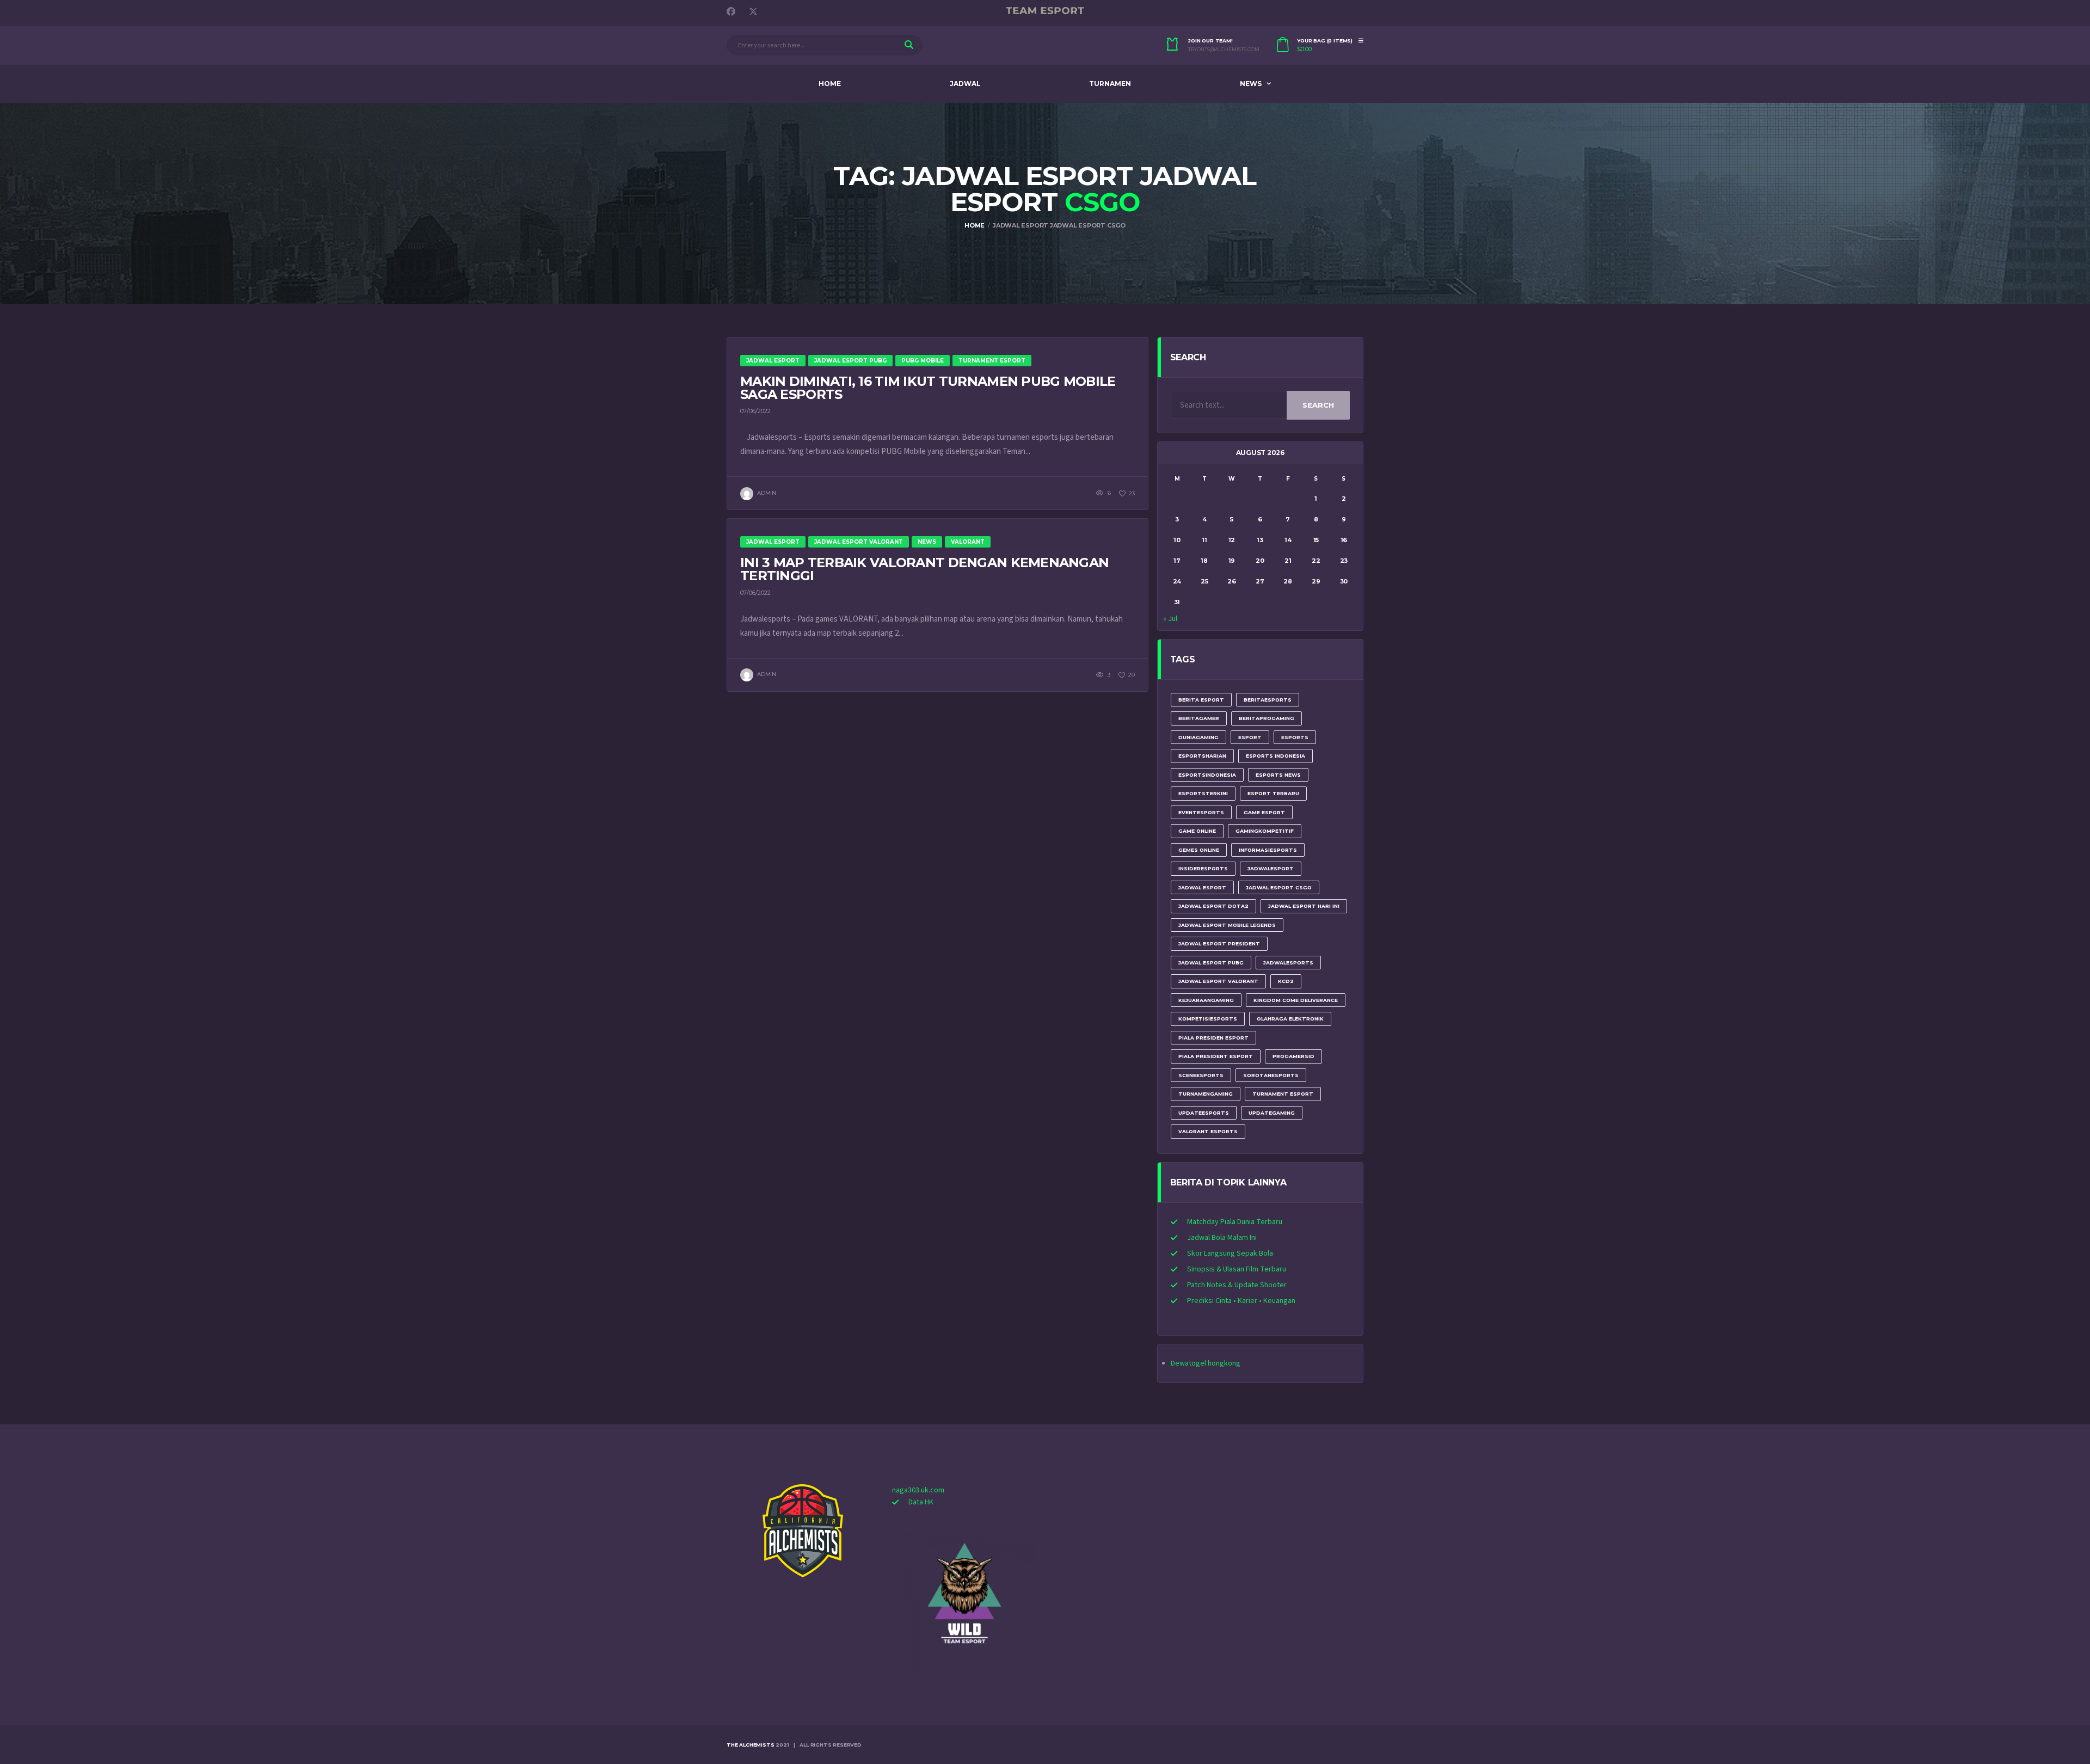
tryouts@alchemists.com (1224, 50)
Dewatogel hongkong (1206, 1363)
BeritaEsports (1268, 700)
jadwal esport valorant (1218, 981)
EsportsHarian (1202, 756)
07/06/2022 (755, 411)
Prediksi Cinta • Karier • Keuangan (1241, 1301)
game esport (1264, 812)
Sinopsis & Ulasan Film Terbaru (1237, 1269)
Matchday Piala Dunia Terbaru (1235, 1222)
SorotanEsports (1271, 1075)
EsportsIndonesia (1207, 775)
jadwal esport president (1219, 944)
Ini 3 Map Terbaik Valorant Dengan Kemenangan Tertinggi (924, 569)
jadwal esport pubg (1211, 963)
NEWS (1251, 84)
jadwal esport (1202, 887)
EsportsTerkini (1203, 793)
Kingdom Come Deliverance (1296, 1000)
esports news (1278, 775)
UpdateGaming (1272, 1113)
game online (1197, 831)
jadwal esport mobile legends (1227, 925)
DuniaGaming (1198, 737)
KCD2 (1286, 981)
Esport (1250, 737)
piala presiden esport (1213, 1038)
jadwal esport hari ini (1304, 906)
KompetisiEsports (1208, 1019)
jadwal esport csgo (1279, 887)
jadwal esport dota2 (1213, 906)
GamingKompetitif (1265, 831)
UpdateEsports (1204, 1113)
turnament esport (1283, 1094)
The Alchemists (750, 1745)
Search (1318, 405)
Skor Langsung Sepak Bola (1230, 1253)
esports (1295, 737)
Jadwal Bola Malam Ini (1222, 1238)
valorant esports (1208, 1131)
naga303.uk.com (918, 1490)
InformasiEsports (1268, 850)
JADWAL (965, 84)
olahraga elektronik (1290, 1019)
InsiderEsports (1203, 868)
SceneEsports (1201, 1075)
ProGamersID (1293, 1056)
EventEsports (1201, 812)
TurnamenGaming (1206, 1094)
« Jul (1170, 619)
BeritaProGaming (1267, 718)
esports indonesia (1275, 756)
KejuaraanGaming (1206, 1000)
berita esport (1201, 700)
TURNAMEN (1110, 84)
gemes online (1199, 850)
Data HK (921, 1502)
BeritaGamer (1199, 718)
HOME (830, 84)
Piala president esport (1216, 1056)
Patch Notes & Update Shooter (1237, 1285)
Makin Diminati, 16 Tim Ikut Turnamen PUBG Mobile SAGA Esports (928, 388)
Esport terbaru (1273, 793)
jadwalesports (1288, 963)
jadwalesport (1271, 868)
